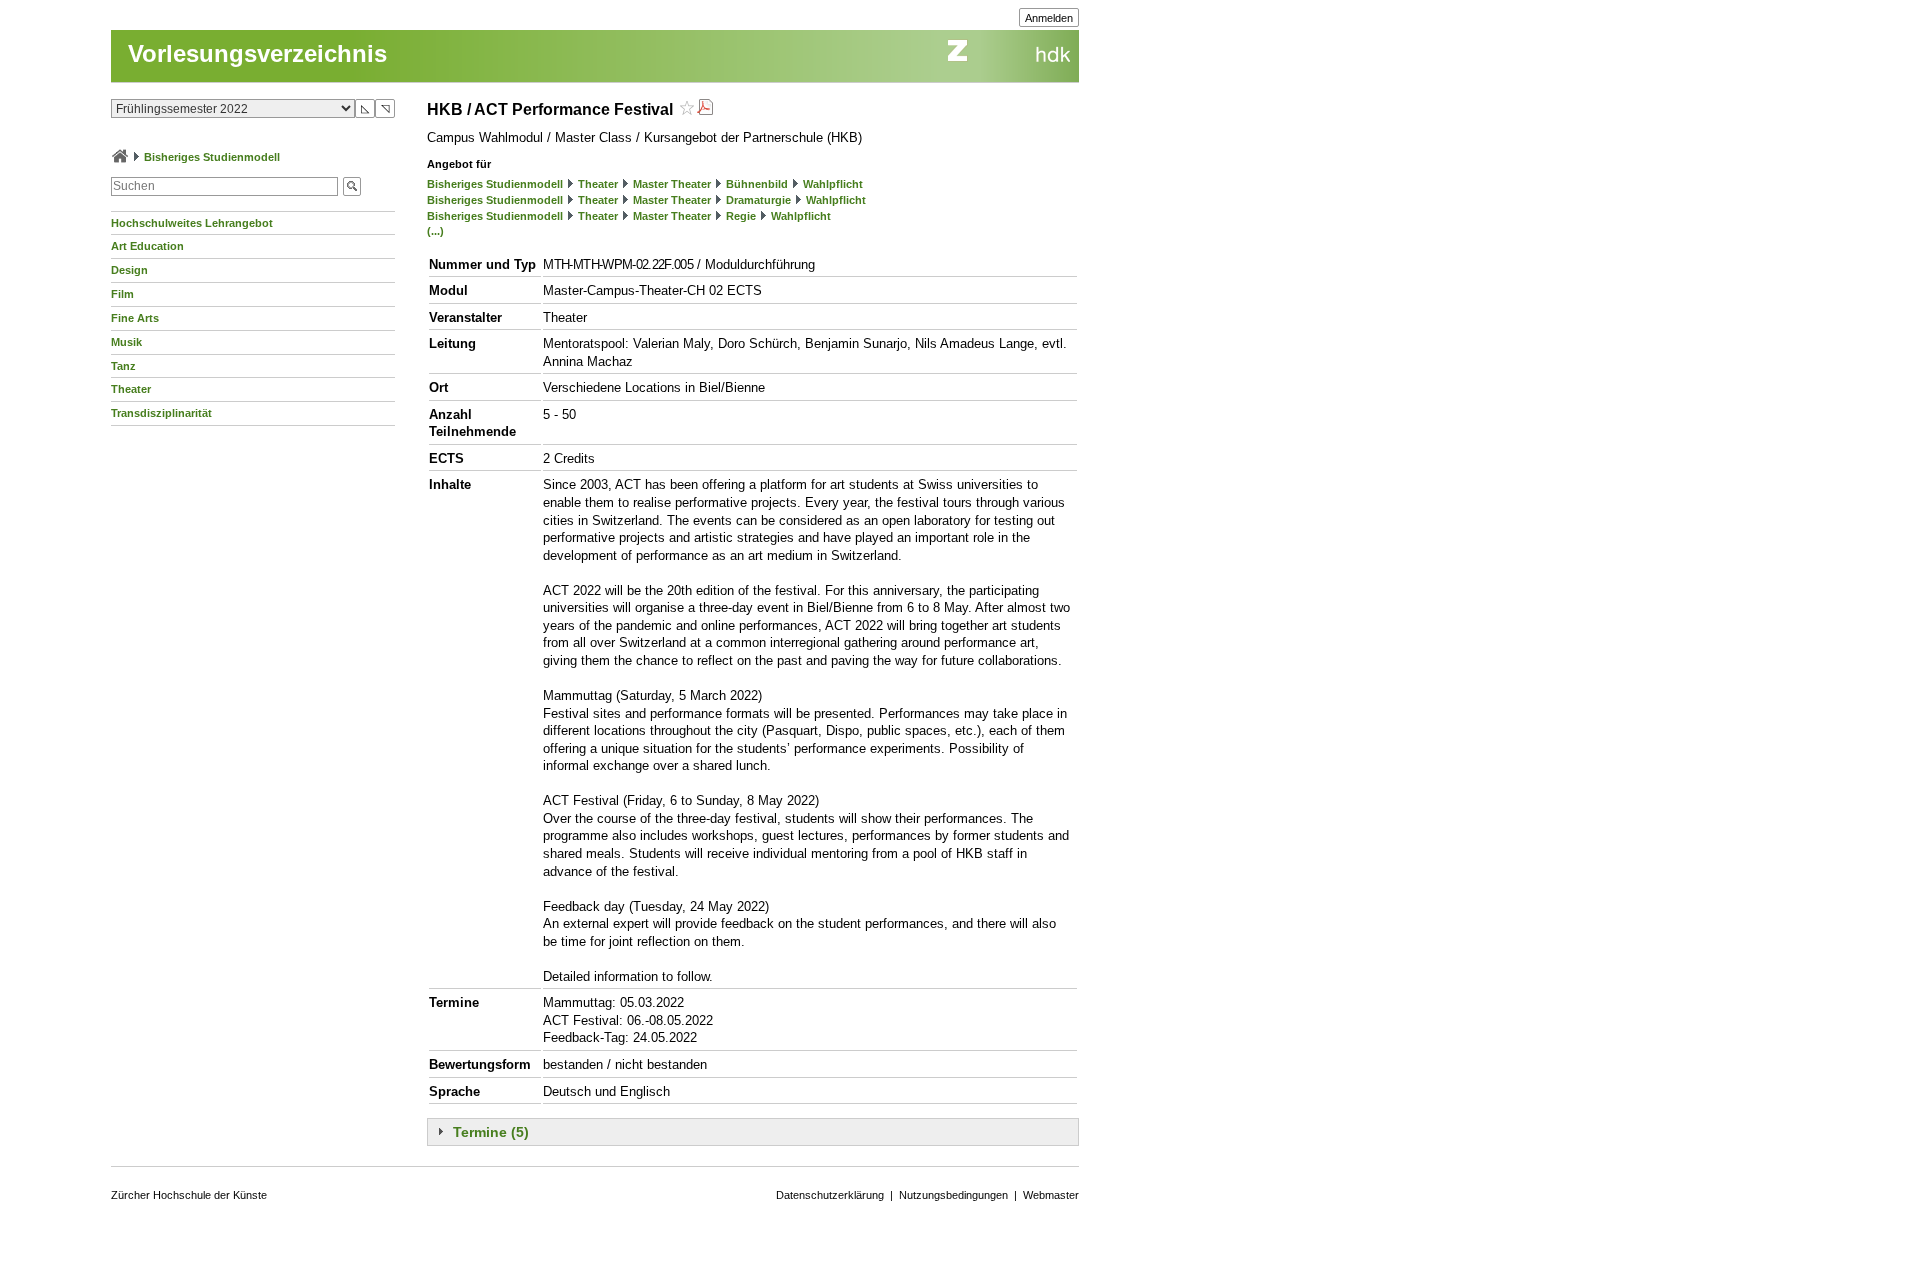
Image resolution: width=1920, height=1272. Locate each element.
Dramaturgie (758, 200)
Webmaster (1051, 1195)
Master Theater (672, 184)
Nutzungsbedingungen (953, 1195)
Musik (126, 342)
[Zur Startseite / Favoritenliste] (120, 157)
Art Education (147, 246)
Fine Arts (135, 318)
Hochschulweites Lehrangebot (192, 223)
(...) (435, 231)
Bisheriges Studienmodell (212, 157)
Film (122, 294)
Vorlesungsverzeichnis (257, 53)
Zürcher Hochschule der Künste (189, 1195)
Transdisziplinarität (161, 413)
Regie (741, 216)
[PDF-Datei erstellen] (705, 109)
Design (129, 270)
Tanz (123, 366)
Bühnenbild (757, 184)
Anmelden (1049, 18)
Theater (131, 389)
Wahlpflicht (833, 184)
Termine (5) (491, 1132)
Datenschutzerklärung (830, 1195)
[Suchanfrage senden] (352, 186)
